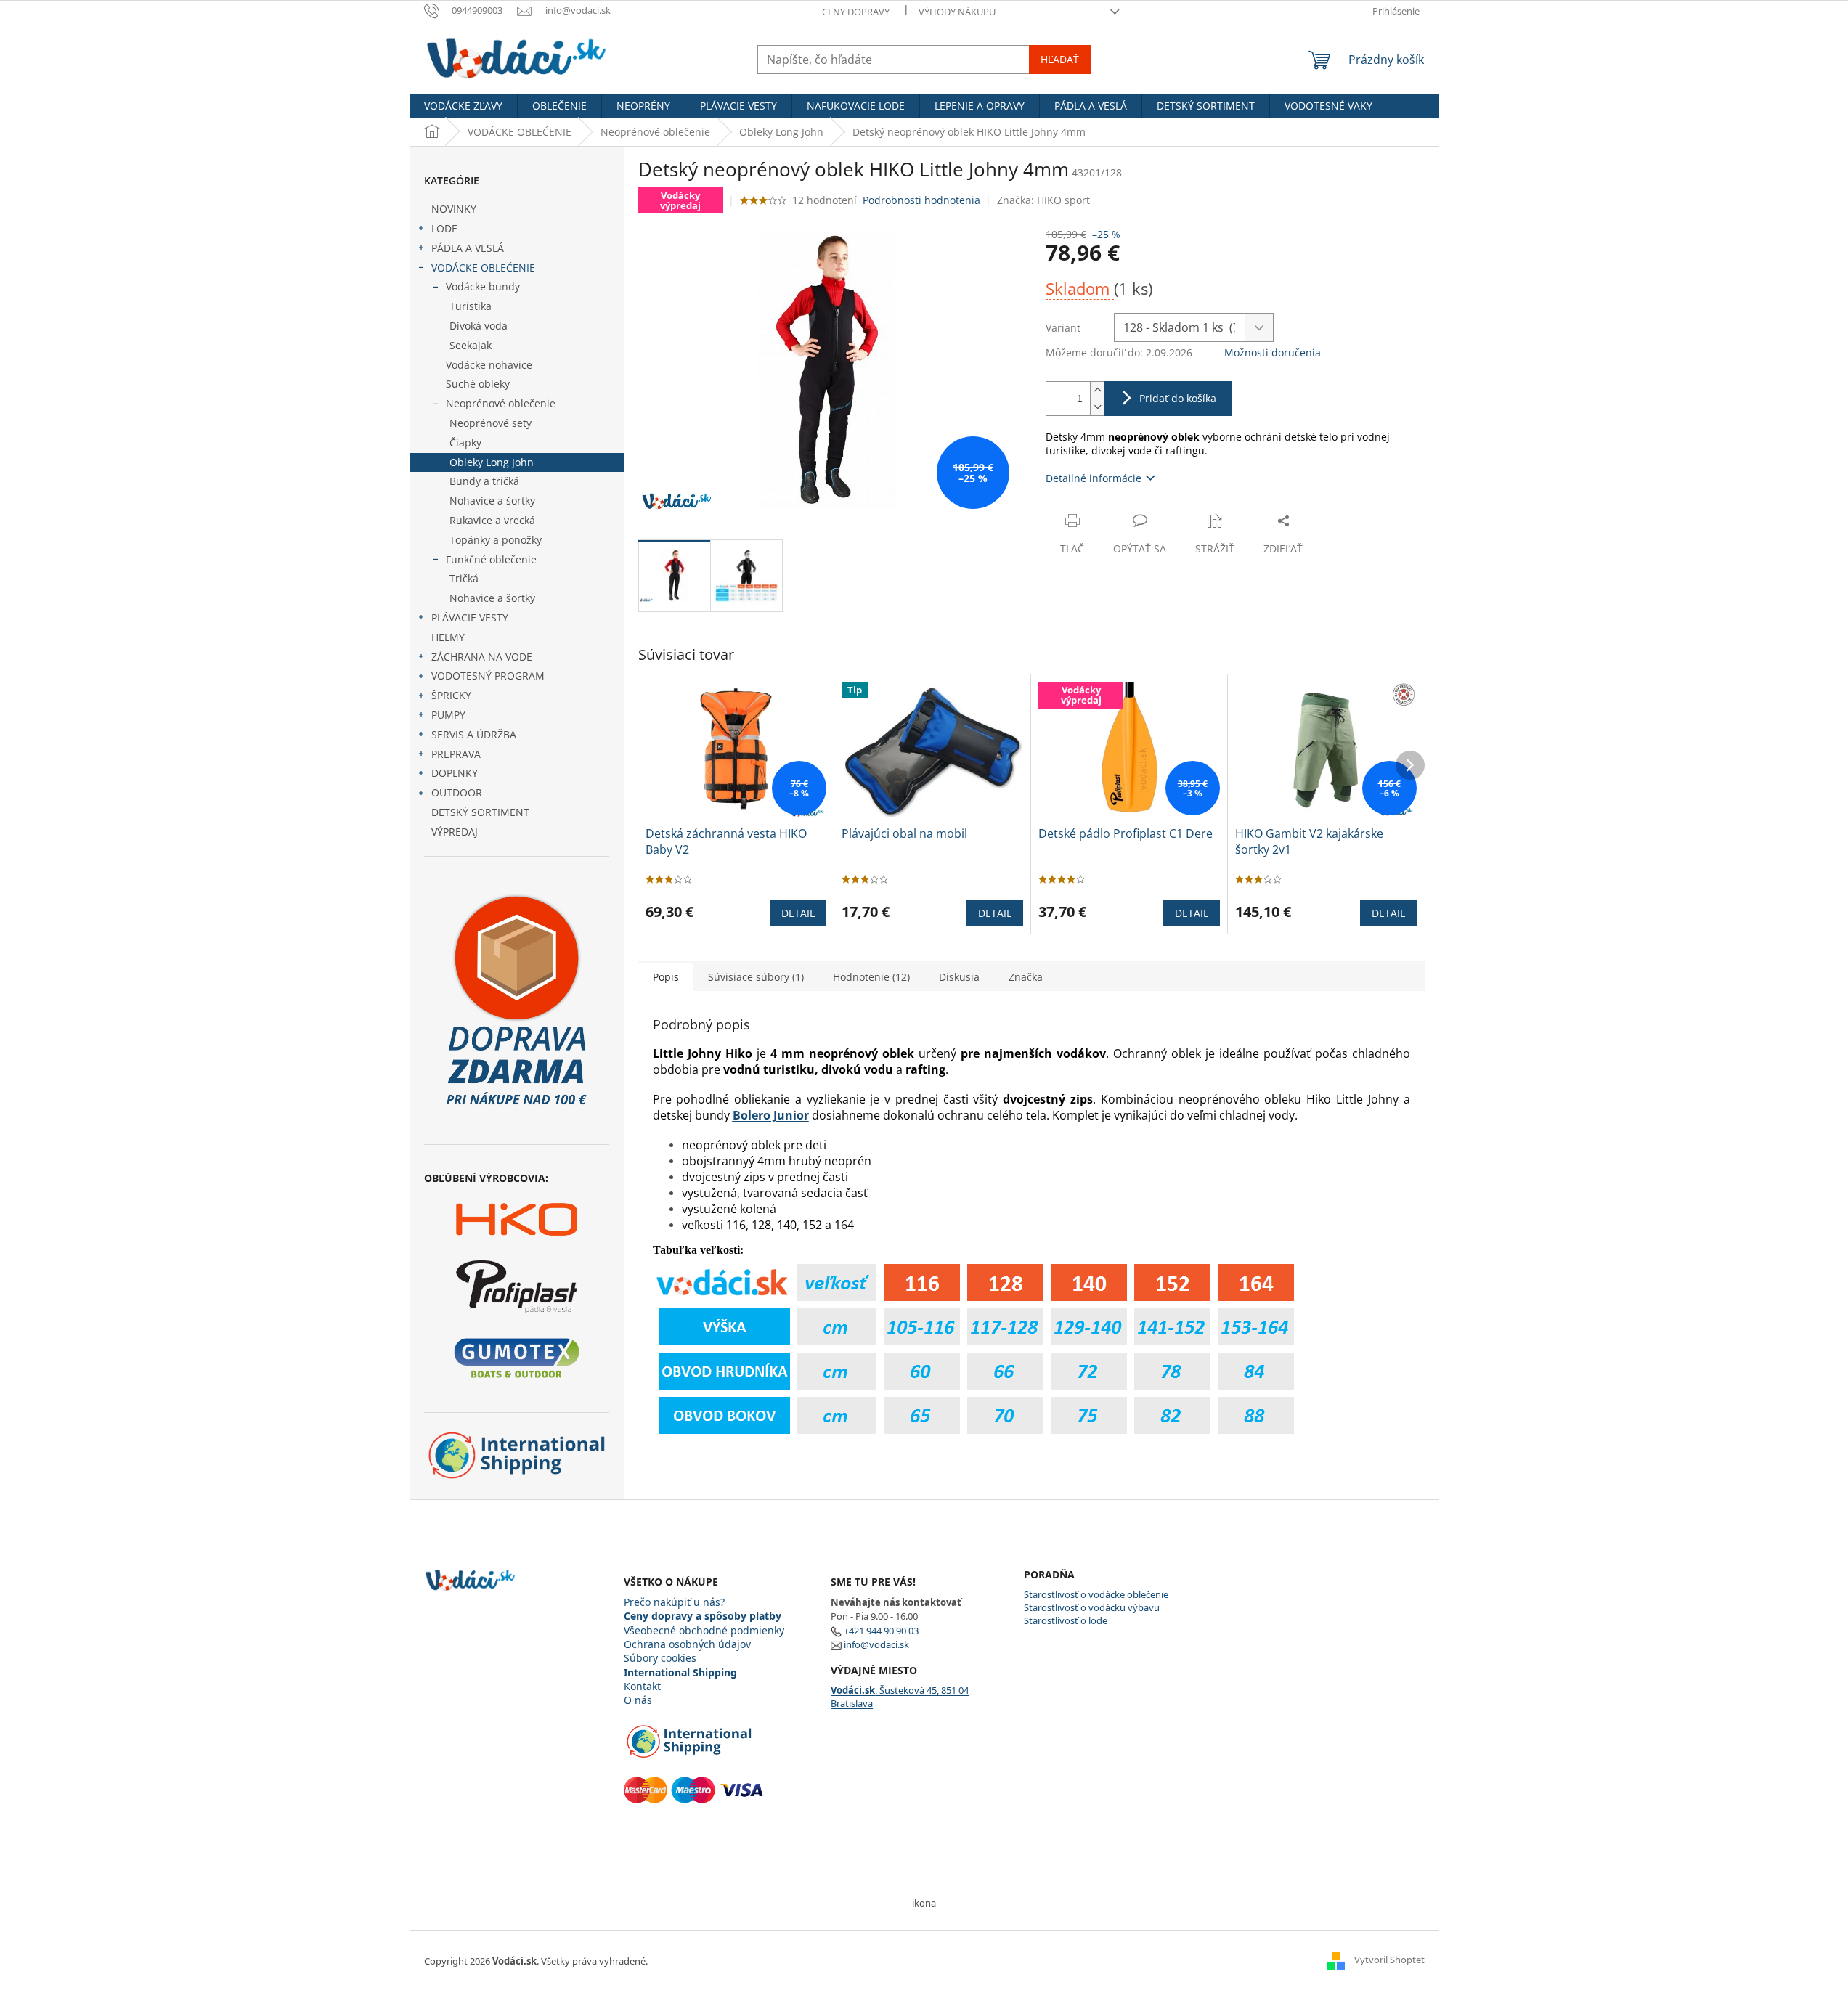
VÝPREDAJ (455, 832)
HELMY (448, 637)
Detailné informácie (1094, 478)
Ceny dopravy (856, 12)
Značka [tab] (1026, 977)
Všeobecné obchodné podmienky (704, 1630)
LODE (444, 228)
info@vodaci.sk (876, 1644)
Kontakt (642, 1686)
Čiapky (465, 443)
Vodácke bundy (483, 286)
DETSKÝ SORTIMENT (480, 812)
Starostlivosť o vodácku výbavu (1092, 1607)
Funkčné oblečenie (491, 559)
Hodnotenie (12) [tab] (871, 977)
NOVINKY (454, 209)
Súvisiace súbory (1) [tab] (756, 977)
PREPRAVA (456, 754)
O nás (638, 1700)
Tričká (464, 578)
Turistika (471, 306)
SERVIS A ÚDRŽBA (474, 734)
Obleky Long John (492, 462)
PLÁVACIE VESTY (470, 617)
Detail (798, 913)
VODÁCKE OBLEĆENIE (483, 268)
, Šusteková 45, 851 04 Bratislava (900, 1697)
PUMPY (448, 715)
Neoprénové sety (491, 423)
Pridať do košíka (1178, 398)
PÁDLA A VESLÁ (468, 248)
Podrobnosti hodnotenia (921, 200)
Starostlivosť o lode (1066, 1620)
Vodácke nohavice (489, 365)
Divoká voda (479, 326)
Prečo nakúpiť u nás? (674, 1602)
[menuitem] (463, 106)
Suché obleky (478, 384)
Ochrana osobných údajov (687, 1644)
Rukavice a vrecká (492, 520)
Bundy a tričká (484, 481)
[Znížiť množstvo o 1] (1097, 407)
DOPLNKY (455, 773)
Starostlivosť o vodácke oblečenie (1096, 1594)
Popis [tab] (666, 977)
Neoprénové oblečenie (501, 403)
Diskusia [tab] (959, 977)
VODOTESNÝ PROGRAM (488, 676)
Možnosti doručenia (1273, 352)
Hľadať (1060, 59)
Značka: (1043, 200)
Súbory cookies (660, 1658)
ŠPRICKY (451, 695)
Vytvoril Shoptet (1389, 1960)
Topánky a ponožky (496, 540)
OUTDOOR (457, 792)
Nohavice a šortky (492, 501)
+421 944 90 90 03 (881, 1631)
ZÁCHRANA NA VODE (482, 657)
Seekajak (471, 345)
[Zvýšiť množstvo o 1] (1097, 390)
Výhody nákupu (957, 12)
